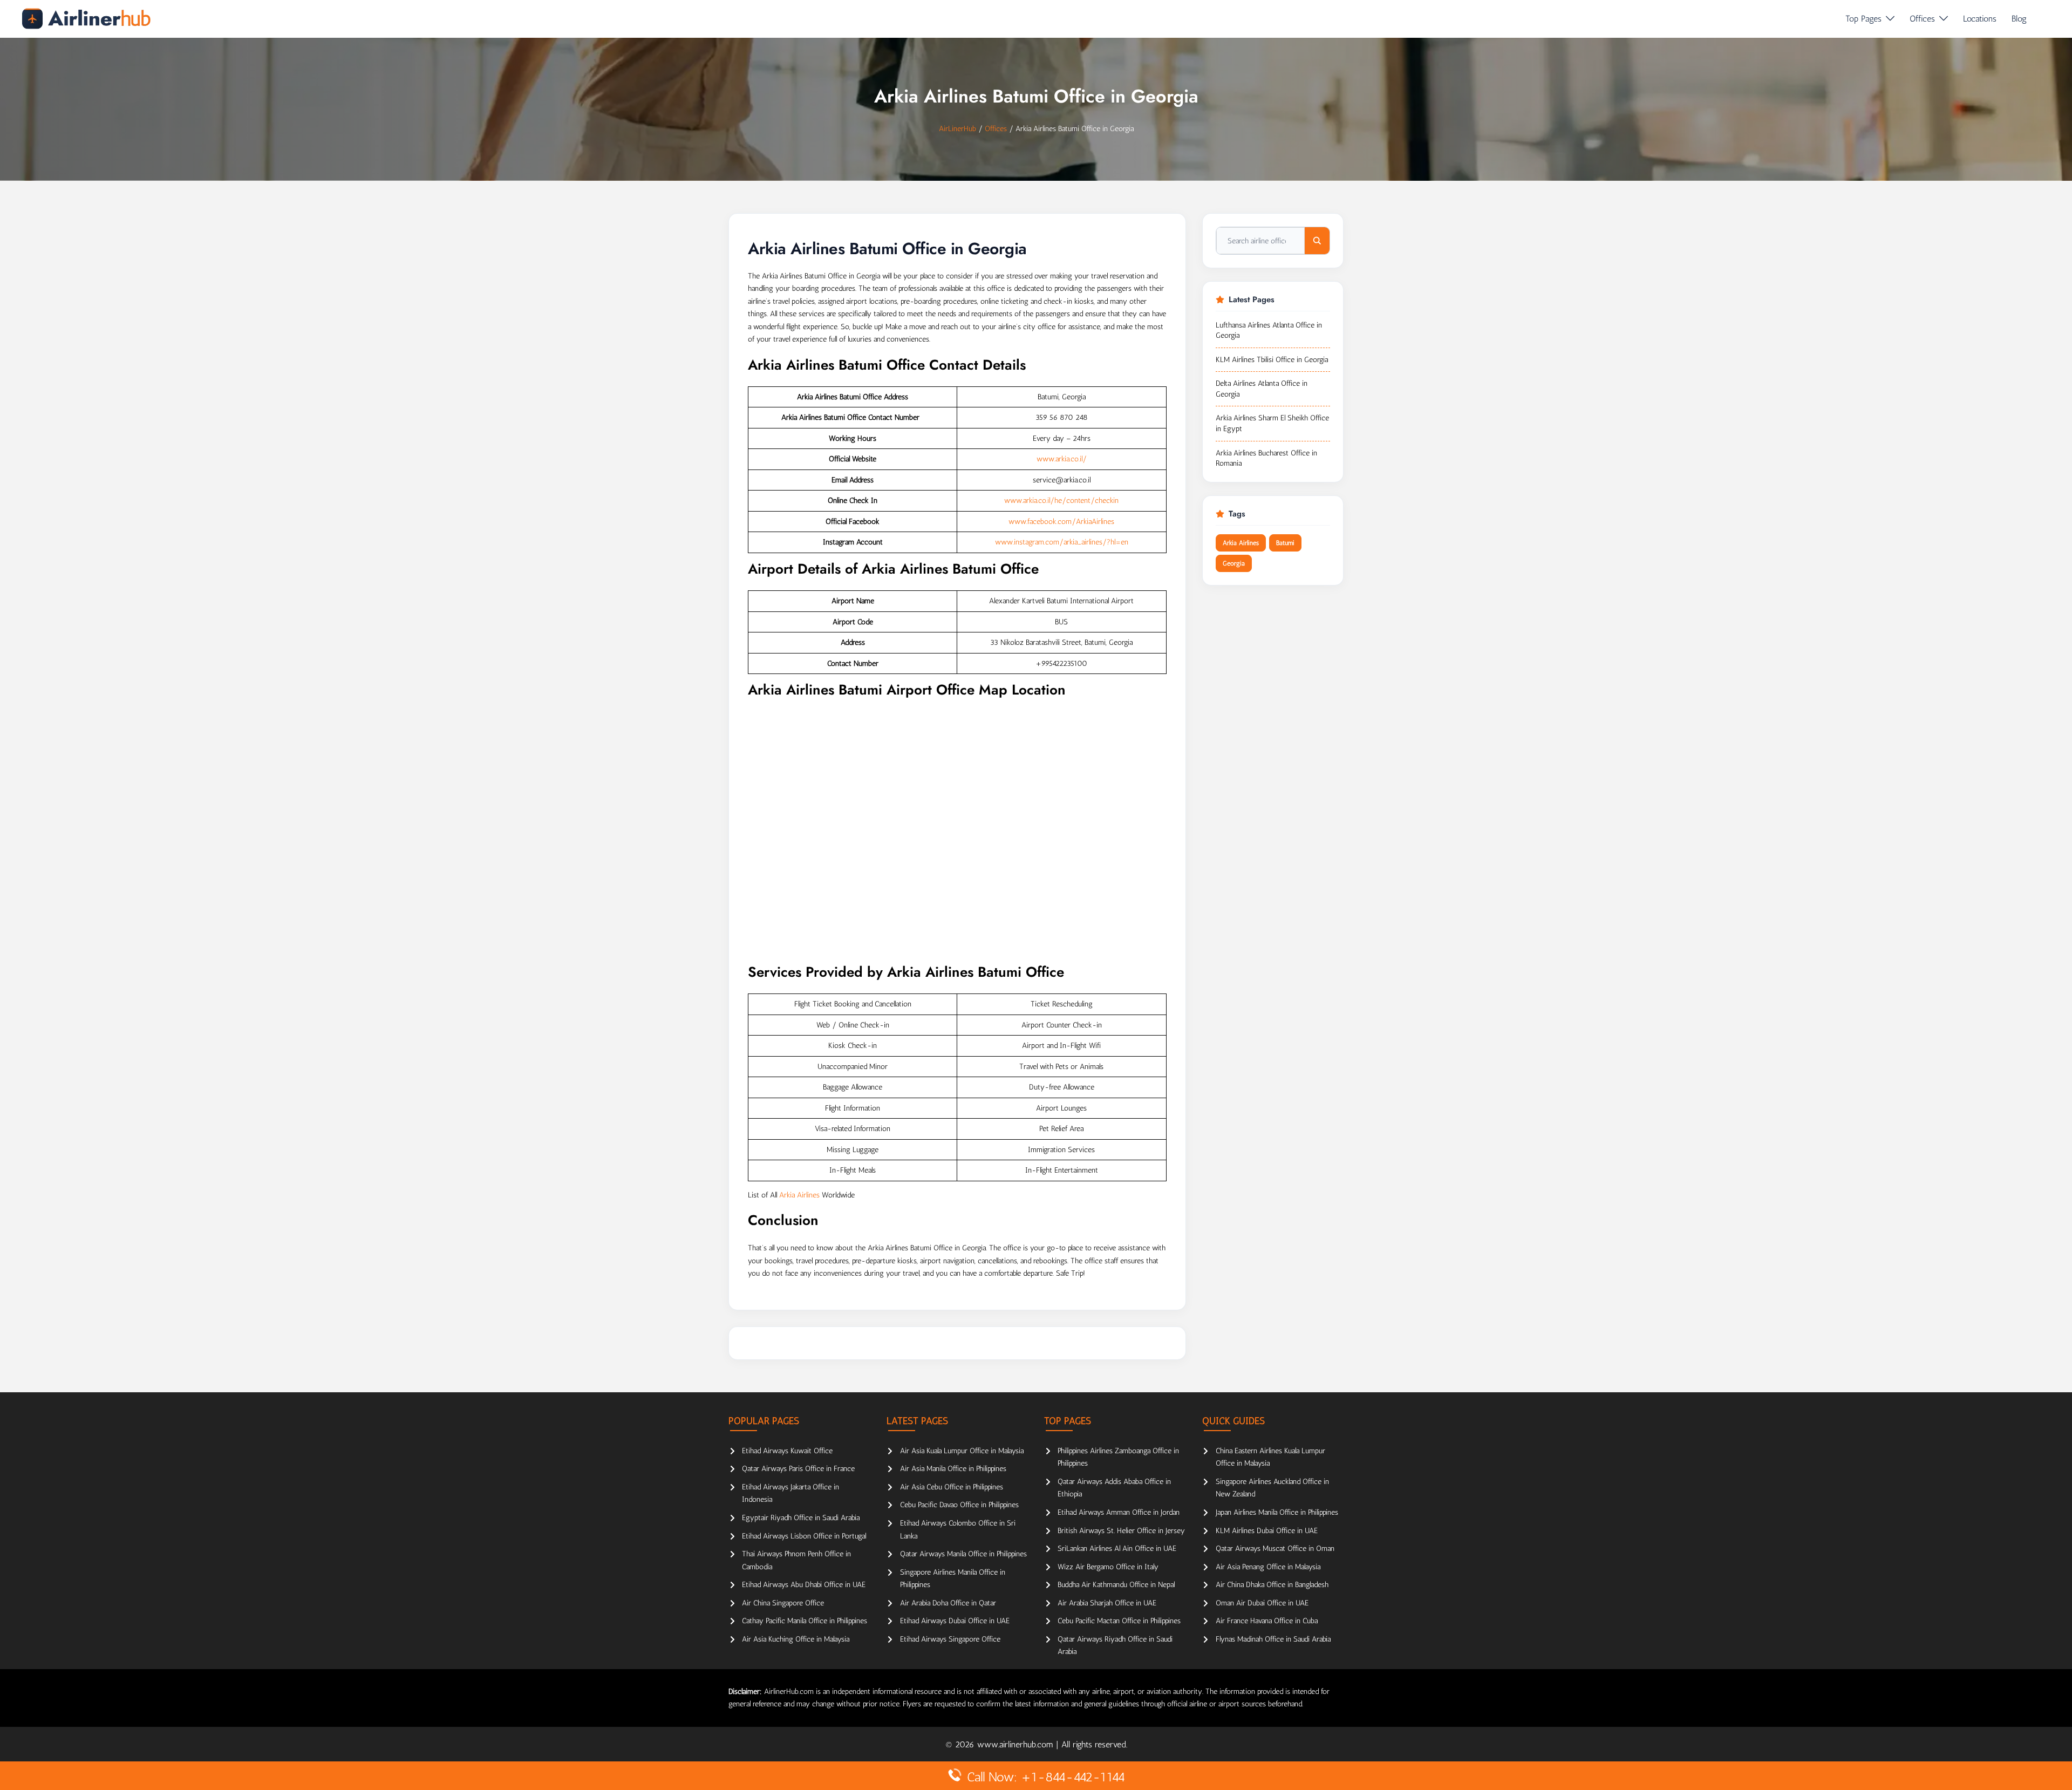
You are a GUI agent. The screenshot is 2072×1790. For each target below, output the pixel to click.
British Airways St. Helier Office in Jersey (1121, 1531)
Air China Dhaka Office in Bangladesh (1272, 1585)
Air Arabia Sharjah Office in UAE (1107, 1603)
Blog (2019, 19)
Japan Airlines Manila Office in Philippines (1277, 1512)
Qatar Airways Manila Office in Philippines (963, 1554)
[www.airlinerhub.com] (86, 19)
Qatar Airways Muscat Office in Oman (1275, 1549)
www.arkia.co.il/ (1062, 459)
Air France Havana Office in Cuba (1267, 1621)
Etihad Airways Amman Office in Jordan (1119, 1512)
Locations (1980, 19)
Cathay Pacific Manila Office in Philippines (805, 1621)
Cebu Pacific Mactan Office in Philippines (1119, 1621)
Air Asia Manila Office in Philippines (953, 1469)
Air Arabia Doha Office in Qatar (948, 1603)
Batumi (1285, 543)
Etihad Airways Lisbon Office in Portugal (804, 1536)
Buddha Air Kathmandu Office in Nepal (1116, 1585)
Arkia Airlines (799, 1195)
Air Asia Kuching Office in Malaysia (796, 1639)
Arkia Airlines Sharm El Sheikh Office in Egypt (1272, 423)
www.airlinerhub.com (1017, 1744)
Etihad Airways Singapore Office (950, 1639)
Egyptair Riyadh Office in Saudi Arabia (801, 1518)
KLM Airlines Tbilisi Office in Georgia (1272, 360)
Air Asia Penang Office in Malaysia (1268, 1567)
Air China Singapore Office (783, 1603)
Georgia (1234, 563)
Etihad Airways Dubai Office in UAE (955, 1621)
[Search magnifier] (1317, 241)
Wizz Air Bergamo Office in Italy (1108, 1567)
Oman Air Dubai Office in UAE (1262, 1603)
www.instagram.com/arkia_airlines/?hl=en (1062, 542)
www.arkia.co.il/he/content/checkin (1061, 501)
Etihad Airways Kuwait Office (787, 1451)
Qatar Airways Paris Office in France (798, 1469)
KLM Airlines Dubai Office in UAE (1267, 1531)
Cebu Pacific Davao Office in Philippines (959, 1505)
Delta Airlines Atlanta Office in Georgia (1262, 389)
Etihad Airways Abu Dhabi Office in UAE (804, 1585)
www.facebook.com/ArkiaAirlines (1061, 522)
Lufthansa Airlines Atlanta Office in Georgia (1269, 331)
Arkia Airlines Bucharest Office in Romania (1266, 458)
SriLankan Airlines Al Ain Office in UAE (1117, 1549)
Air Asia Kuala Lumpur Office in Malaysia (962, 1451)
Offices (1922, 19)
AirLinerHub (957, 129)
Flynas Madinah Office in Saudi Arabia (1273, 1639)
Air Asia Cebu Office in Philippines (952, 1487)
